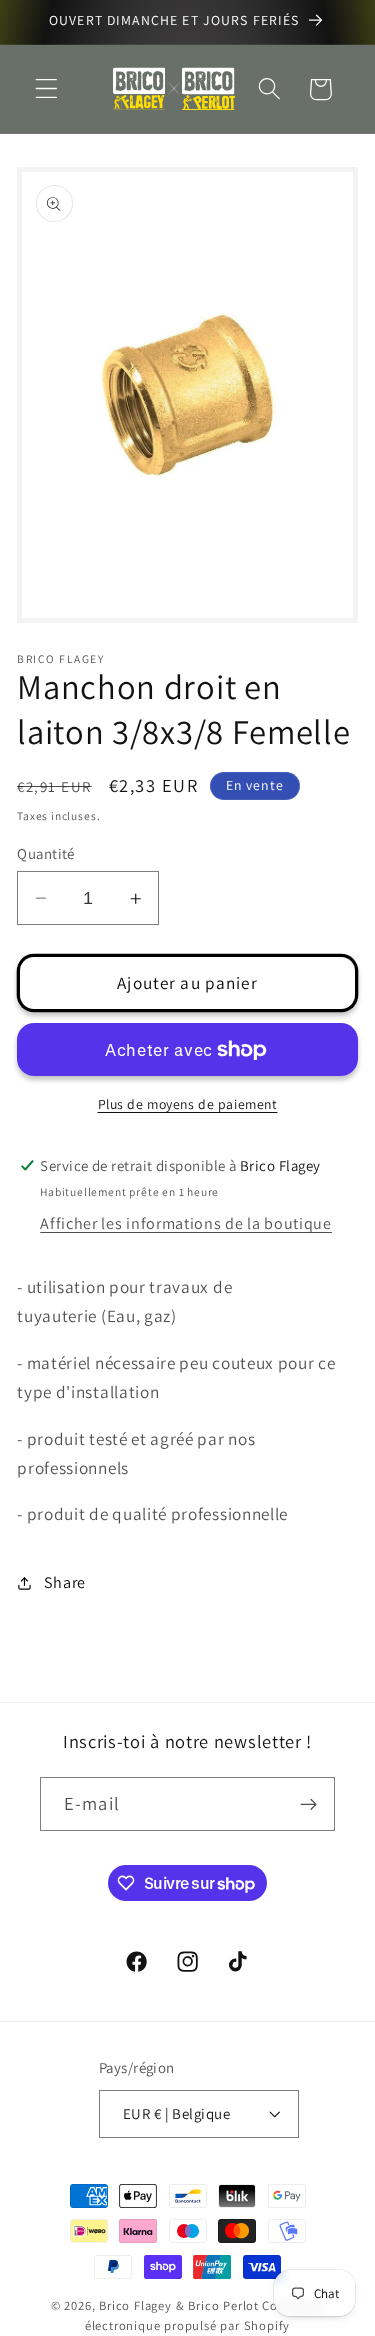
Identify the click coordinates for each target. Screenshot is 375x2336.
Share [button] (65, 1582)
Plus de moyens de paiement (188, 1104)
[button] (46, 89)
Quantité (46, 853)
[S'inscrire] (308, 1804)
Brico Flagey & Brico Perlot (179, 2305)
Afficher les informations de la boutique (186, 1223)
